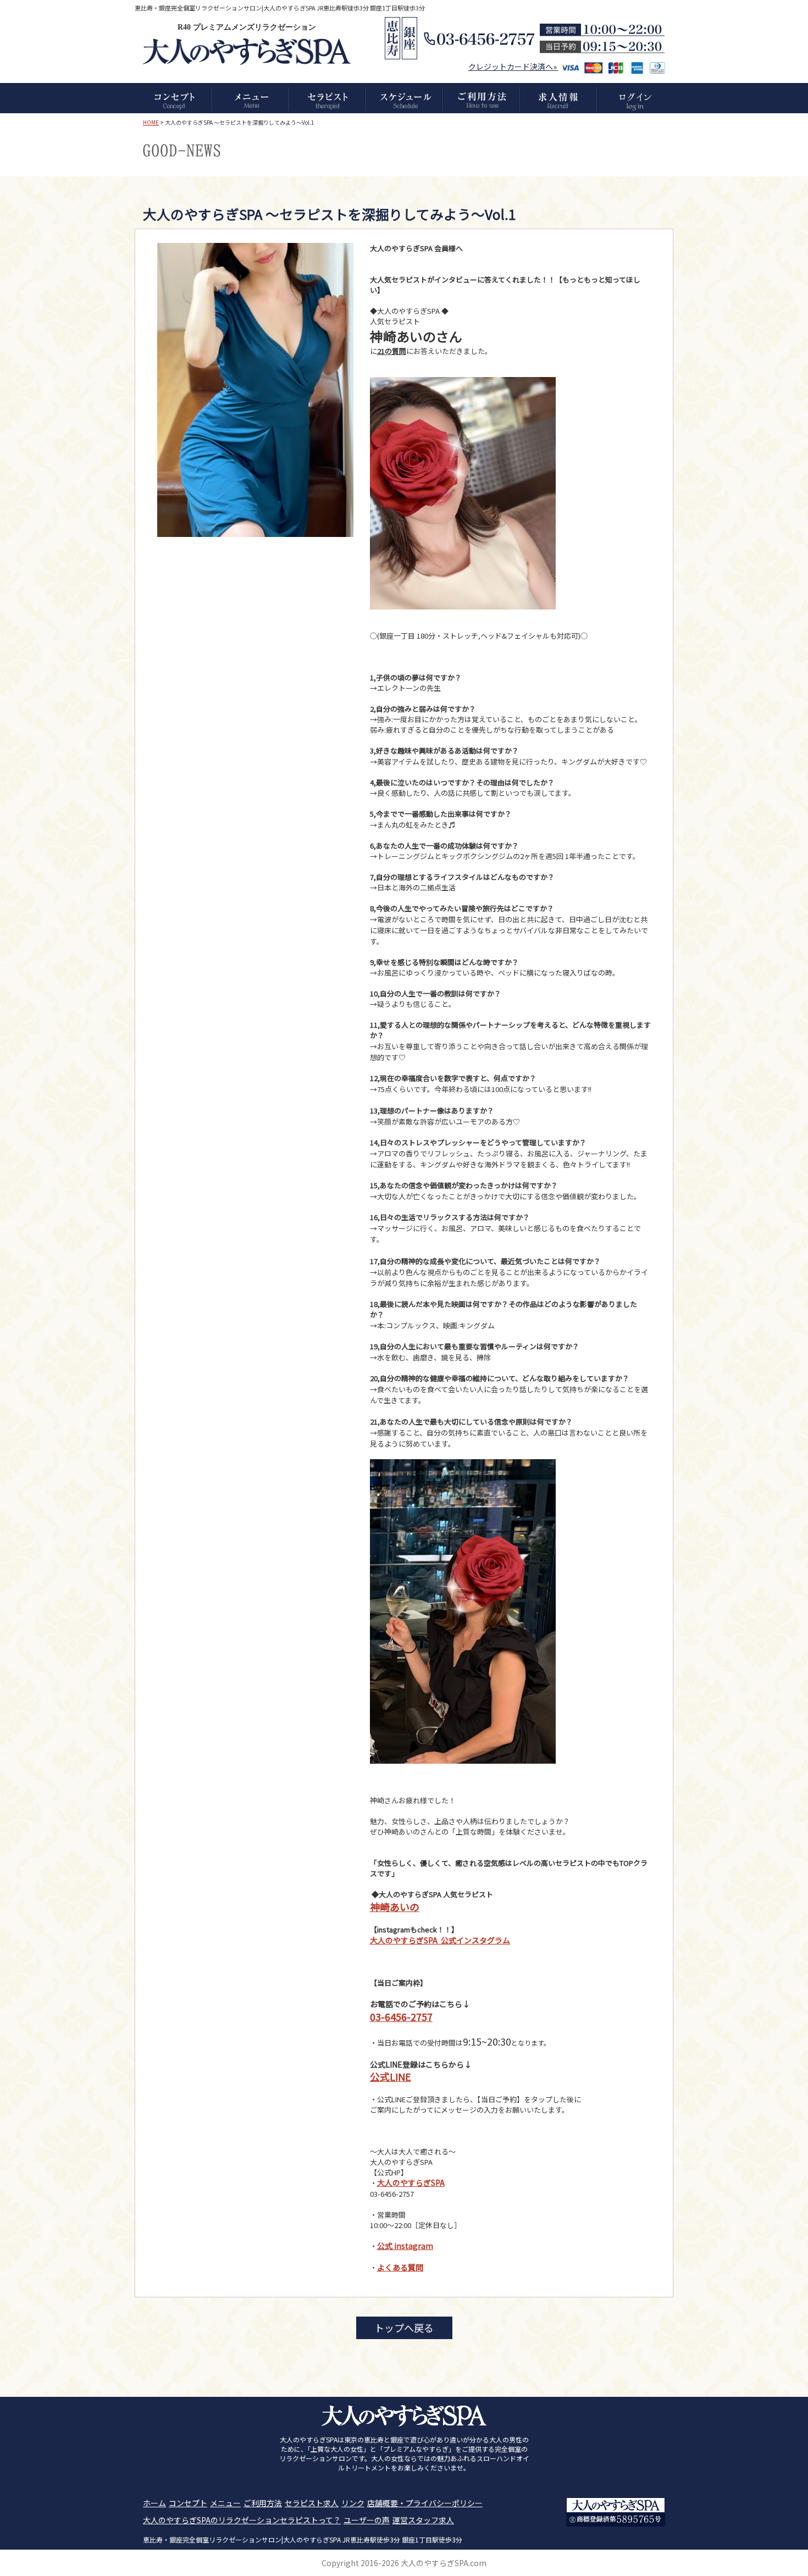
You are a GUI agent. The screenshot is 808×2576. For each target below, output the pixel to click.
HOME (151, 122)
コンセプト (188, 2503)
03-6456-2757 (401, 2017)
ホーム (154, 2503)
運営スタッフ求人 (423, 2520)
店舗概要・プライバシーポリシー (425, 2503)
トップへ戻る (404, 2328)
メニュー (225, 2503)
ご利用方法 (263, 2503)
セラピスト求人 (312, 2503)
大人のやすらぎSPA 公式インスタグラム (440, 1940)
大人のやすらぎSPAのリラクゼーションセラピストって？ (242, 2520)
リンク (353, 2503)
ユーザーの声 (367, 2520)
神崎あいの (395, 1907)
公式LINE (391, 2076)
